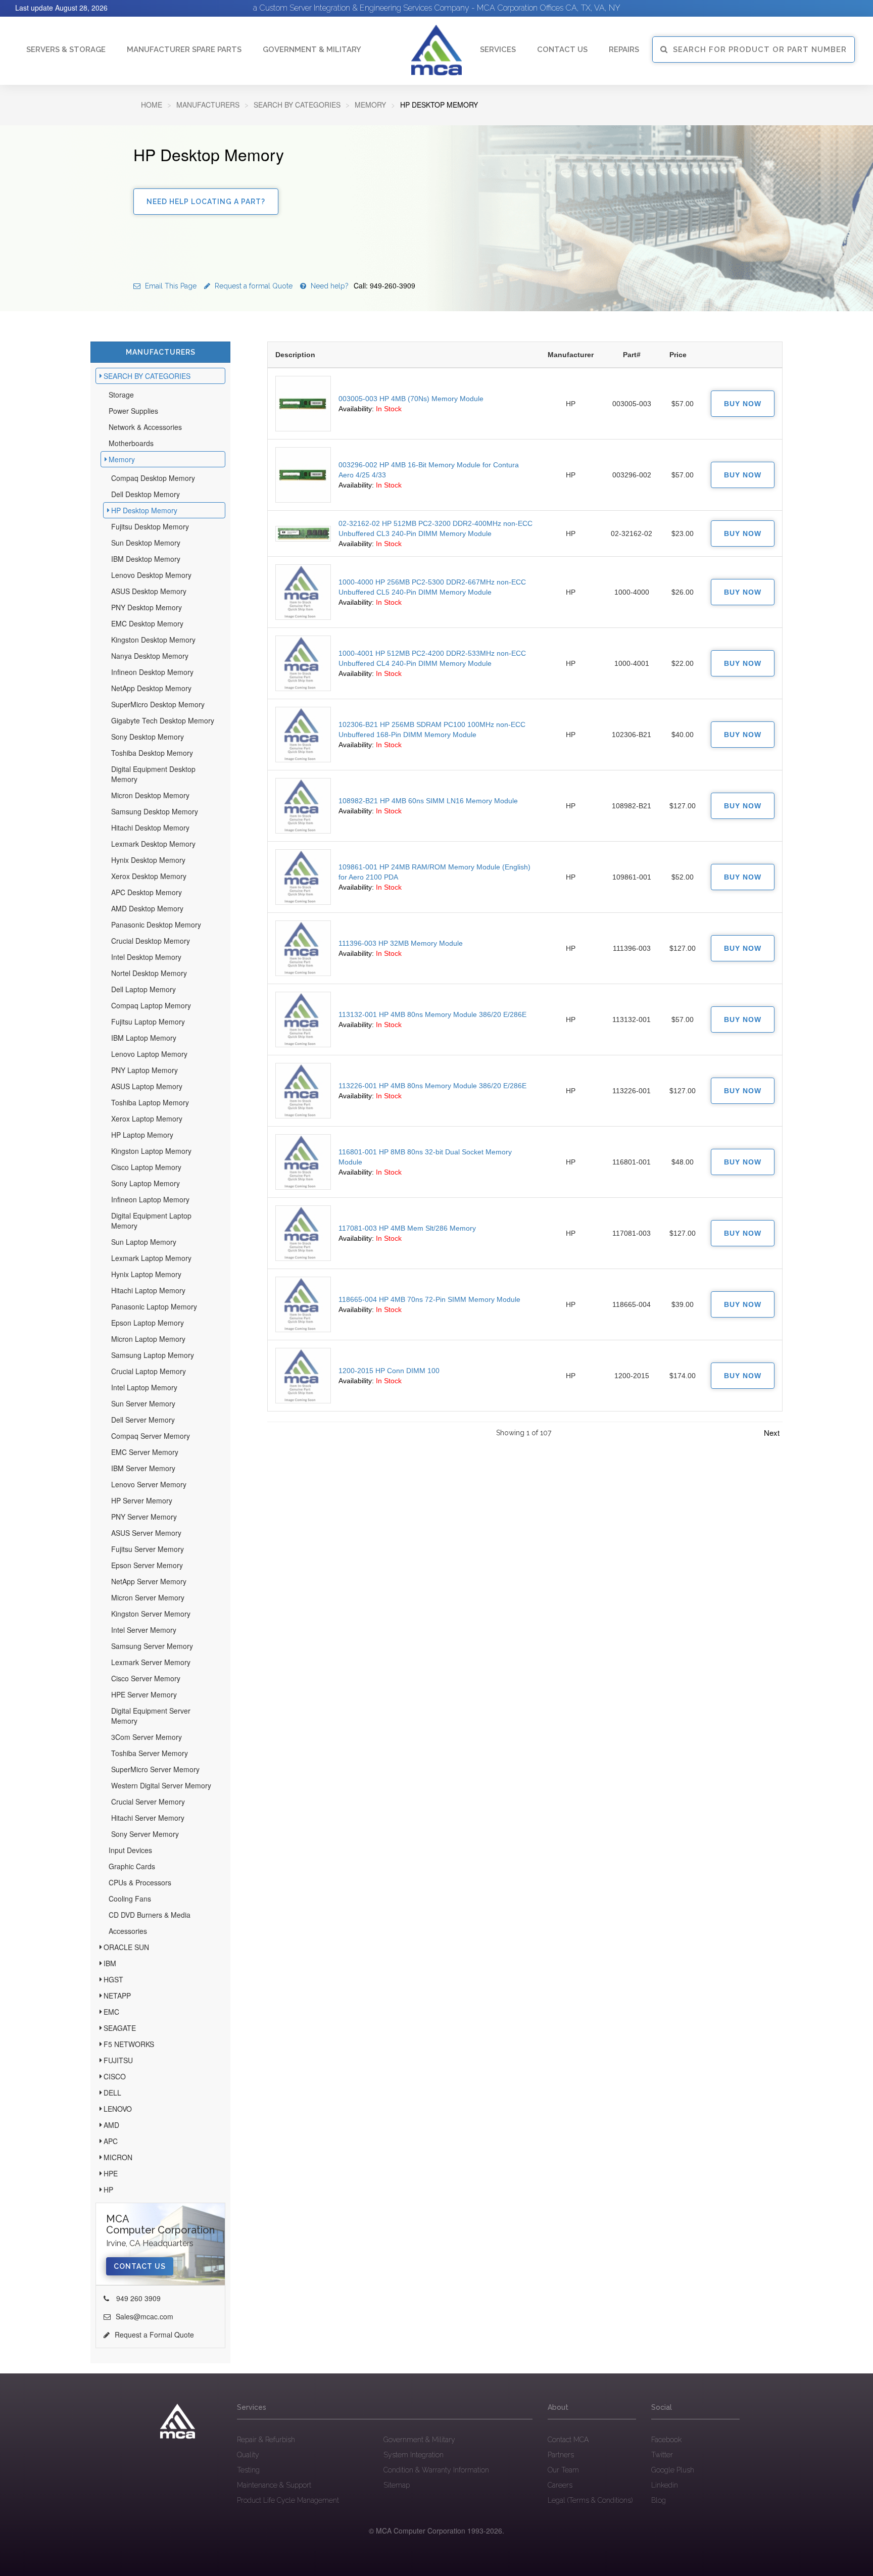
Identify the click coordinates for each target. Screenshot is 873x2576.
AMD (111, 2125)
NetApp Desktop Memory (151, 688)
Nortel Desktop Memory (149, 973)
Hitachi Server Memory (148, 1818)
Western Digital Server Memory (161, 1785)
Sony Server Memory (145, 1834)
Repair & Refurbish (266, 2440)
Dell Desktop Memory (145, 494)
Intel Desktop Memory (146, 957)
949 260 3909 (137, 2298)
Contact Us (140, 2266)
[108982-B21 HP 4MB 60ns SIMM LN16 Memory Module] (303, 806)
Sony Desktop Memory (148, 737)
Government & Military (312, 50)
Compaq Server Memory (151, 1436)
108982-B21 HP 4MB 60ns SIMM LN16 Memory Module (428, 801)
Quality (248, 2455)
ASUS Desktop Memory (149, 591)
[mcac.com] (437, 50)
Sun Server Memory (143, 1403)
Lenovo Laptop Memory (149, 1054)
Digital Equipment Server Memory (151, 1716)
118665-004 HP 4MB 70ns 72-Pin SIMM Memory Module (429, 1299)
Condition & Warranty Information (436, 2470)
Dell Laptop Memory (143, 989)
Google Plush (673, 2470)
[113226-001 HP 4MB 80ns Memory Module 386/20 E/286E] (303, 1091)
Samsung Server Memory (152, 1646)
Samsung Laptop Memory (153, 1355)
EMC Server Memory (145, 1452)
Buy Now (743, 404)
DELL (112, 2093)
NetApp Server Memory (149, 1581)
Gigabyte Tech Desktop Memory (163, 720)
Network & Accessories (145, 427)
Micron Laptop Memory (148, 1339)
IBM (110, 1963)
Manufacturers (208, 105)
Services (498, 50)
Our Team (563, 2470)
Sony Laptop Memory (145, 1183)
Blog (659, 2500)
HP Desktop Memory (144, 510)
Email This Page (170, 286)
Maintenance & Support (274, 2485)
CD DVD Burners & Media (150, 1915)
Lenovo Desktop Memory (151, 575)
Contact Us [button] (562, 50)
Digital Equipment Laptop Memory (151, 1221)
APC (111, 2141)
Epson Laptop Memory (148, 1323)
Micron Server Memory (148, 1597)
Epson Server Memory (147, 1565)
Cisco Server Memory (146, 1678)
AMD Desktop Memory (147, 908)
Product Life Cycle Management (288, 2500)
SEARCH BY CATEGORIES (297, 105)
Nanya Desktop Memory (150, 656)
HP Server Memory (142, 1500)
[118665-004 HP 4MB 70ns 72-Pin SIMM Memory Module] (303, 1304)
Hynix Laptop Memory (146, 1274)
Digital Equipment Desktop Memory (153, 774)
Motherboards (131, 443)
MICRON (118, 2157)
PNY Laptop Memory (144, 1070)
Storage (121, 395)
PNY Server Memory (144, 1517)
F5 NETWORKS (129, 2044)
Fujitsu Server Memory (148, 1549)
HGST (113, 1979)
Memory (370, 105)
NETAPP (117, 1996)
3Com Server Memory (147, 1737)
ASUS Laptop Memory (147, 1086)
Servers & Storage (66, 50)
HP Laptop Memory (142, 1135)
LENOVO (118, 2109)
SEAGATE (120, 2028)
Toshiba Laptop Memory (150, 1102)
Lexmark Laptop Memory (151, 1258)
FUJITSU (118, 2060)
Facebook (666, 2440)
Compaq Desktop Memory (153, 478)
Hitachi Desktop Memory (150, 828)
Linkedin (665, 2485)
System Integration (414, 2455)
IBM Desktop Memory (146, 559)
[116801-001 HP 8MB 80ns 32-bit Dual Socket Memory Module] (303, 1162)
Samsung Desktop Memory (155, 811)
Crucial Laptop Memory (149, 1371)
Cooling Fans (130, 1899)
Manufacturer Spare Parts (184, 50)
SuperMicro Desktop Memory (158, 704)
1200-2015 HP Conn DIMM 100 (389, 1371)
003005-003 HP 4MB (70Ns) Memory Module (411, 399)
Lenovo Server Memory (149, 1484)
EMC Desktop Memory (147, 623)
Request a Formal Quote (154, 2335)
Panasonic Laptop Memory (154, 1306)
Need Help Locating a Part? (206, 202)
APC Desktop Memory (147, 892)
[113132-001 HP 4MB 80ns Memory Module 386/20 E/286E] (303, 1019)
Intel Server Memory (144, 1630)
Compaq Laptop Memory (151, 1005)
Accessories (128, 1931)
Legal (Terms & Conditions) (590, 2500)
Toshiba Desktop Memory (152, 753)
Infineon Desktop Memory (152, 672)
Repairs (624, 50)
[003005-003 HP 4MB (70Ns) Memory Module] (303, 404)
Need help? (362, 286)
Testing (248, 2470)
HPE (111, 2173)
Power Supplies (133, 411)
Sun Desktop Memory (146, 543)
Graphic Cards (132, 1866)
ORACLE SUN (126, 1947)
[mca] (178, 2421)
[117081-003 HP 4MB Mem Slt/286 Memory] (303, 1233)
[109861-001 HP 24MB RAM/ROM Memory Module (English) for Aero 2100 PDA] (303, 877)
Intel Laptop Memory (144, 1387)
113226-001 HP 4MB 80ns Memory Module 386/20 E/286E (432, 1086)
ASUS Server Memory (146, 1533)
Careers (560, 2485)
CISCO (115, 2076)
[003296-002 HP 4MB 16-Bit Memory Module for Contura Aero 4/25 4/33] (303, 475)
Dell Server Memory (143, 1420)
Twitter (662, 2455)
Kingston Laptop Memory (151, 1151)
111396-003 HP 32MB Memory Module (401, 943)
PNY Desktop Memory (147, 607)
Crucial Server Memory (148, 1802)
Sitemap (397, 2485)
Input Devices (130, 1850)
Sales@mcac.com (144, 2316)
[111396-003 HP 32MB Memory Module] (303, 948)
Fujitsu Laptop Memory (148, 1022)
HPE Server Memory (144, 1694)
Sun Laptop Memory (144, 1242)
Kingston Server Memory (151, 1614)
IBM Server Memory (143, 1468)
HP (108, 2190)
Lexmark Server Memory (151, 1662)
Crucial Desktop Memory (151, 941)
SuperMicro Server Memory (155, 1769)
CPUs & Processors (140, 1882)
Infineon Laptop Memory (150, 1199)
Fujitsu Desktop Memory (150, 526)
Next (772, 1432)
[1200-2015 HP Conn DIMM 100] (303, 1376)
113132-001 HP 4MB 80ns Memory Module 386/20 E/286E (432, 1014)
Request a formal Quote (253, 286)
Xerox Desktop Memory (149, 876)
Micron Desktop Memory (150, 795)
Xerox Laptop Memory (147, 1119)
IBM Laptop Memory (144, 1038)
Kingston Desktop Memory (153, 640)
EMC (111, 2012)
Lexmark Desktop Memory (153, 844)
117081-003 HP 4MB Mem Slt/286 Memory (407, 1228)
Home (152, 105)
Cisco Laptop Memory (146, 1167)
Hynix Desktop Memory (148, 860)
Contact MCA (568, 2440)
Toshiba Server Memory (150, 1753)
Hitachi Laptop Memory (148, 1290)
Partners (561, 2455)
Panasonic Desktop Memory (156, 925)
